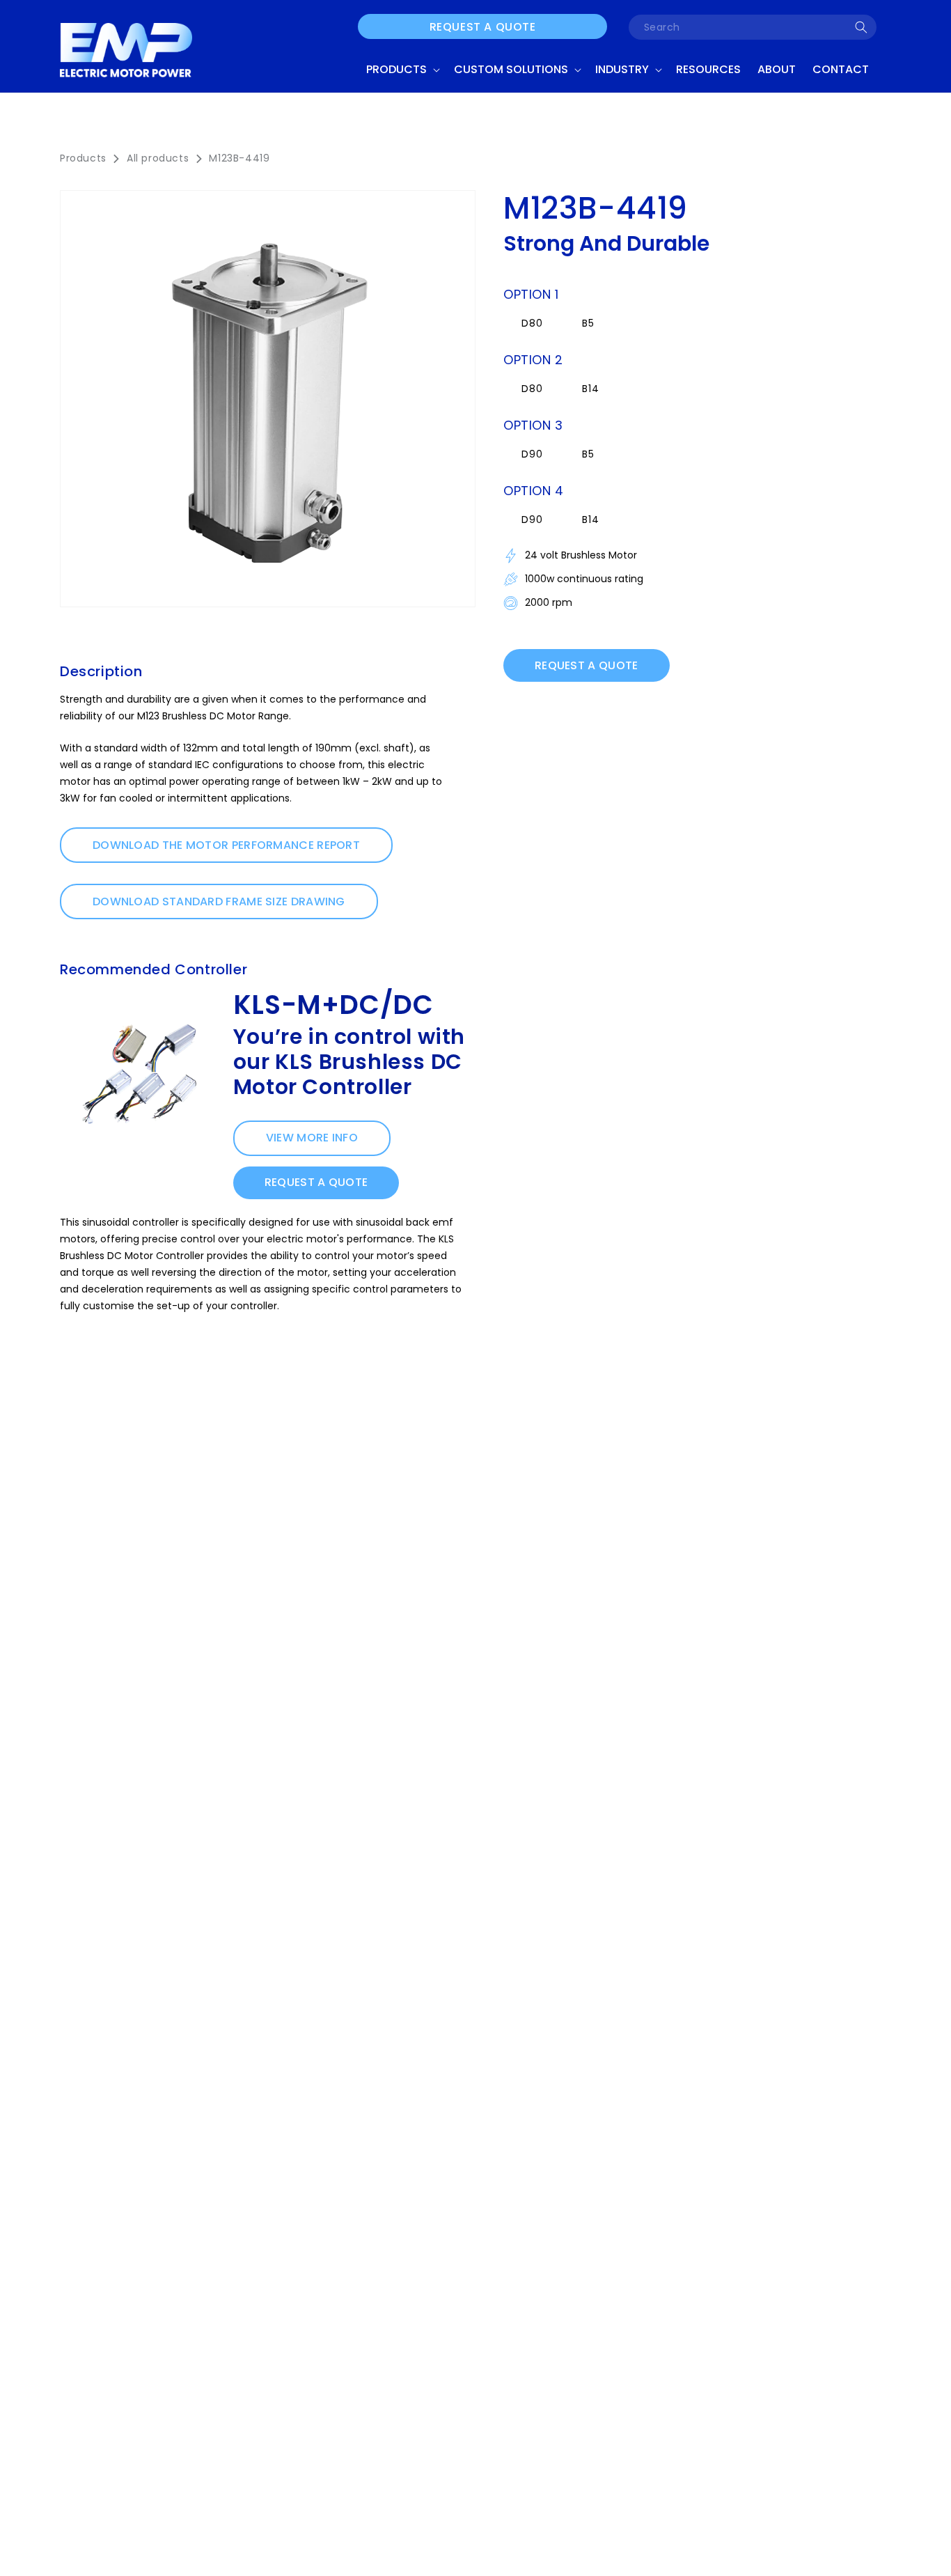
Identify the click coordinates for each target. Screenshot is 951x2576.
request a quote (316, 1182)
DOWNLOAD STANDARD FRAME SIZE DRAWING (219, 901)
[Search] (861, 27)
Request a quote (483, 27)
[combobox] (753, 27)
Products (83, 158)
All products (158, 158)
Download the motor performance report (226, 845)
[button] (402, 70)
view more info (312, 1138)
